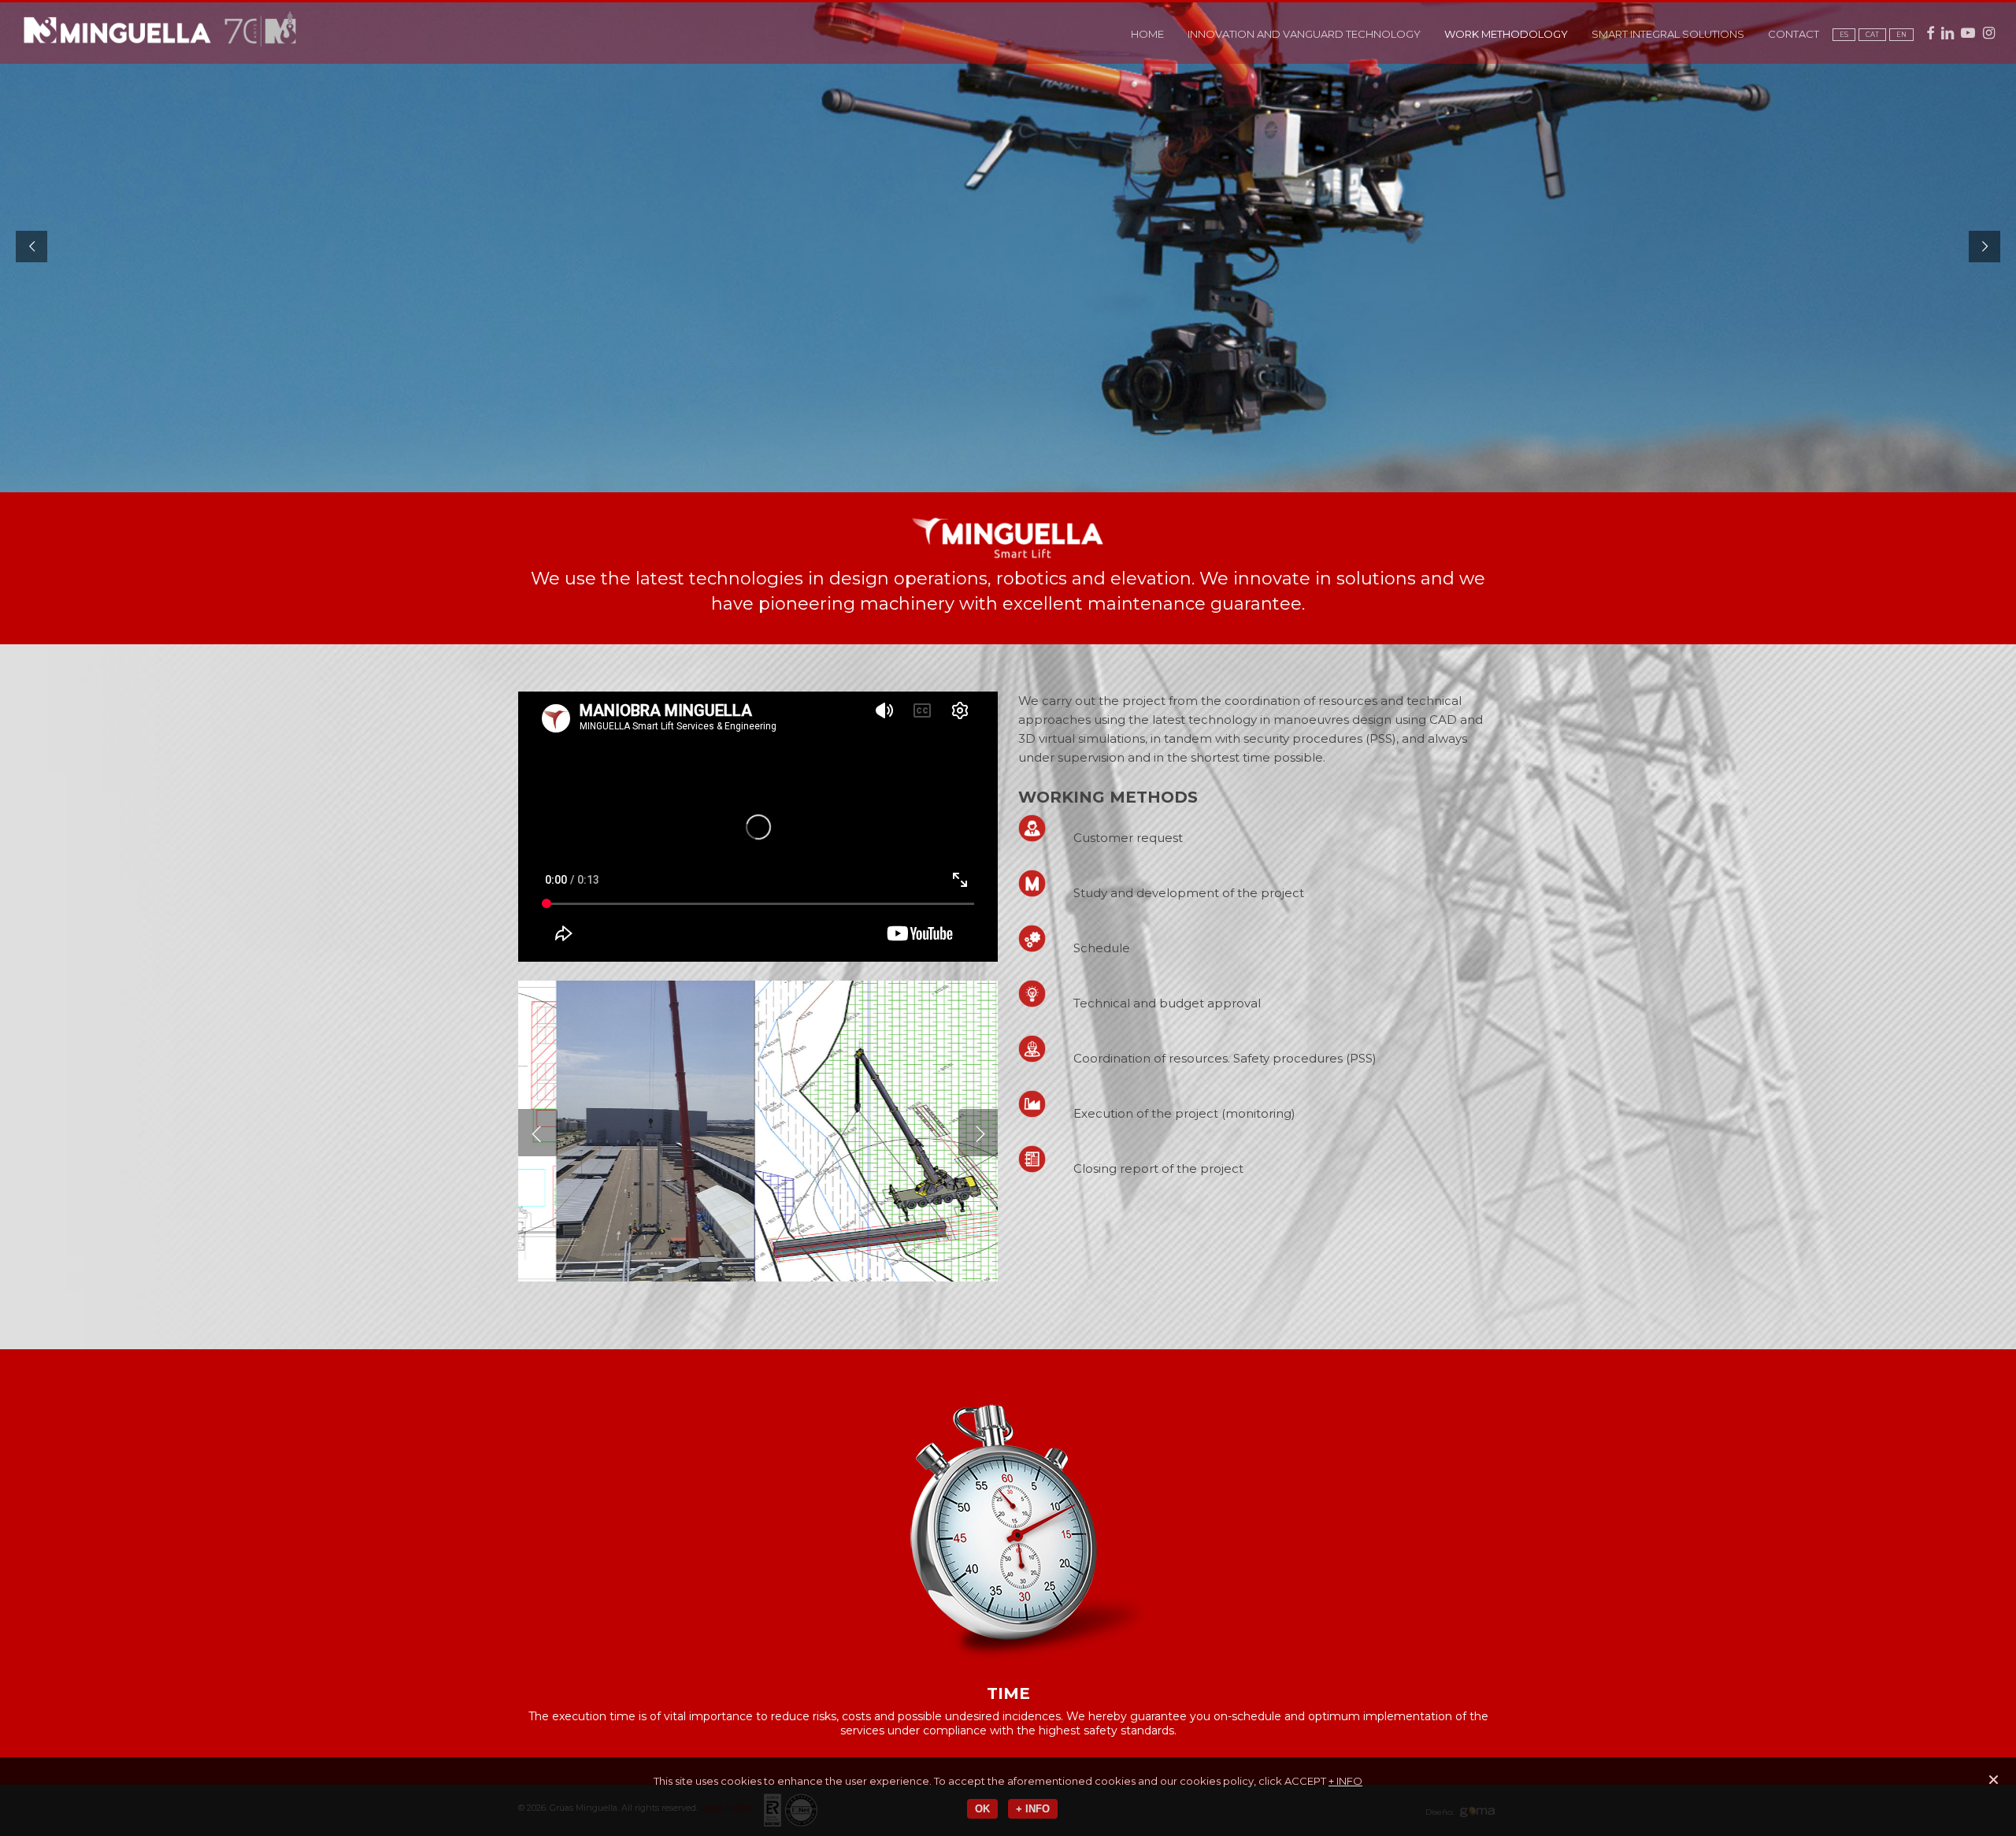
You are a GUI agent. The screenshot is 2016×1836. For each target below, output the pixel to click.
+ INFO (1345, 1781)
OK (982, 1809)
